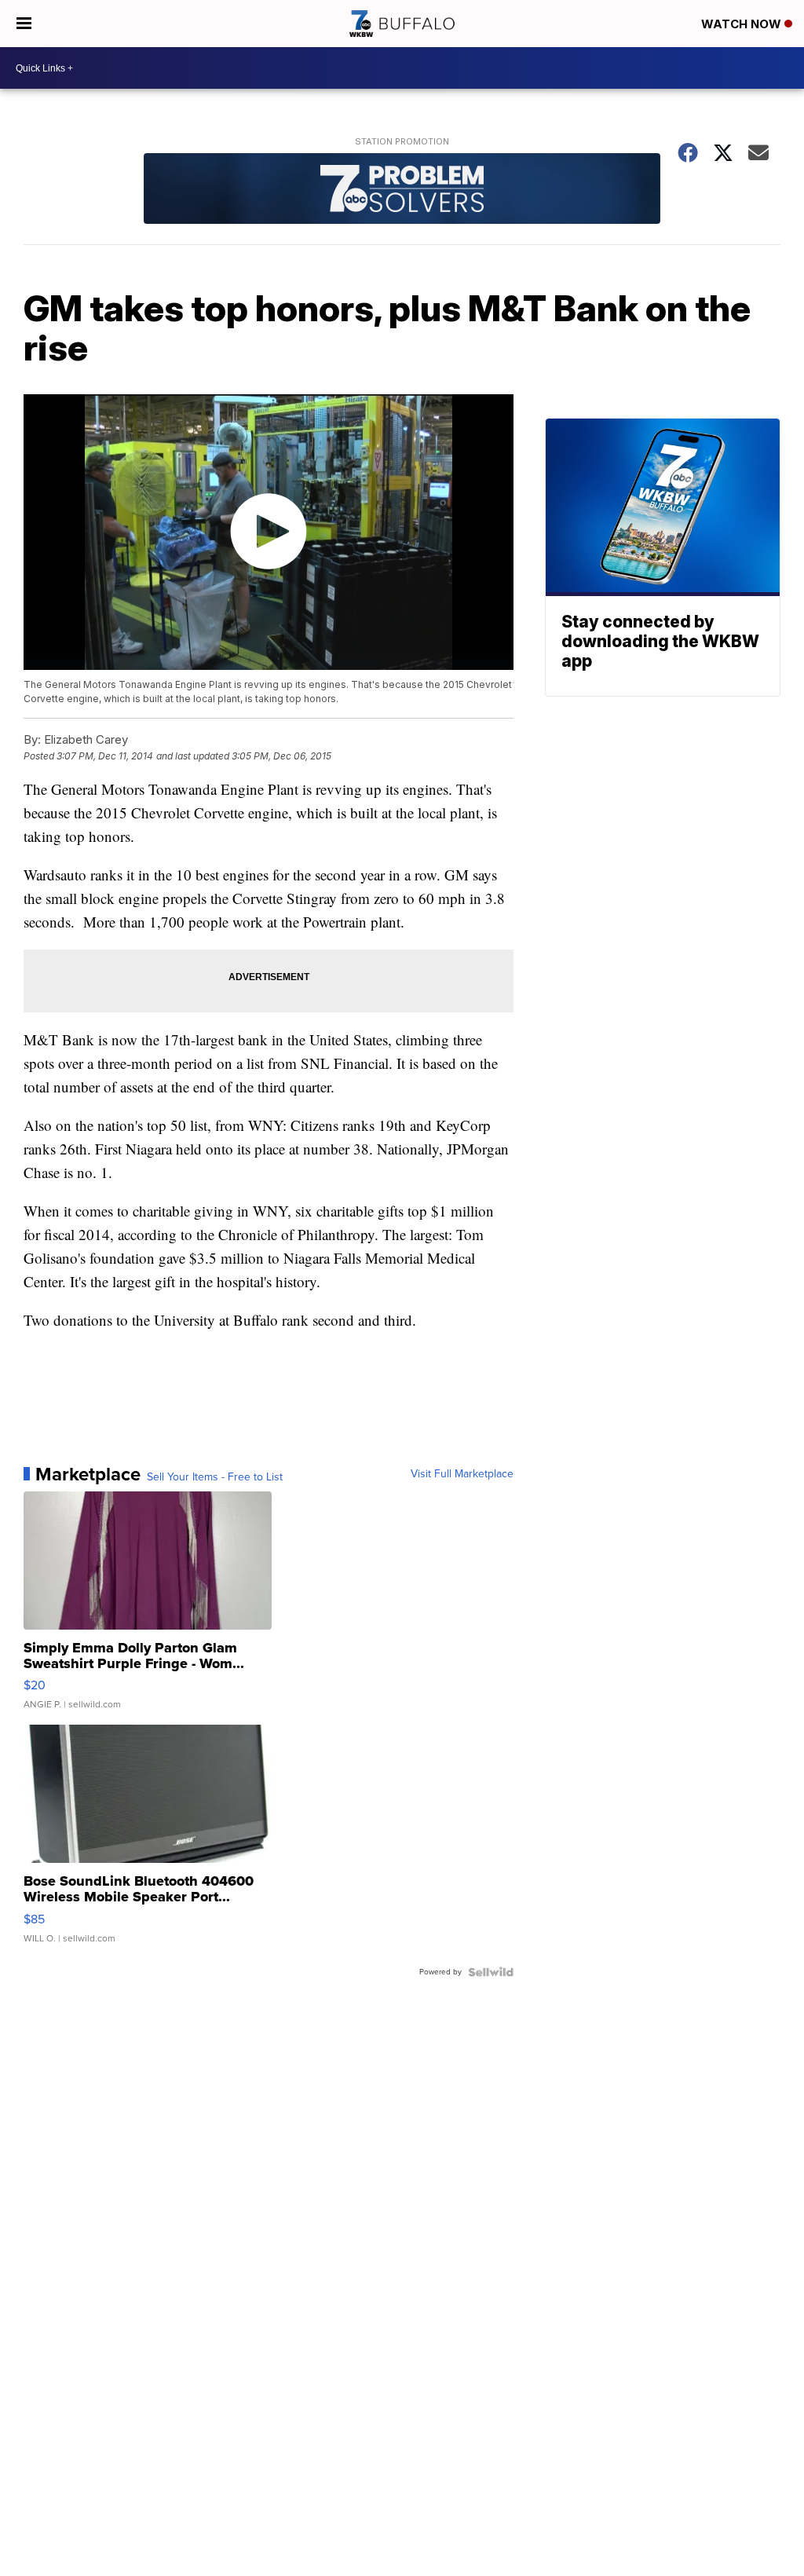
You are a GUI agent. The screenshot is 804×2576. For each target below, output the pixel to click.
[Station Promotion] (402, 190)
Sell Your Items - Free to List (215, 1477)
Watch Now (743, 24)
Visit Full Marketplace (462, 1474)
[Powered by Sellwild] (491, 1972)
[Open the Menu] (24, 24)
